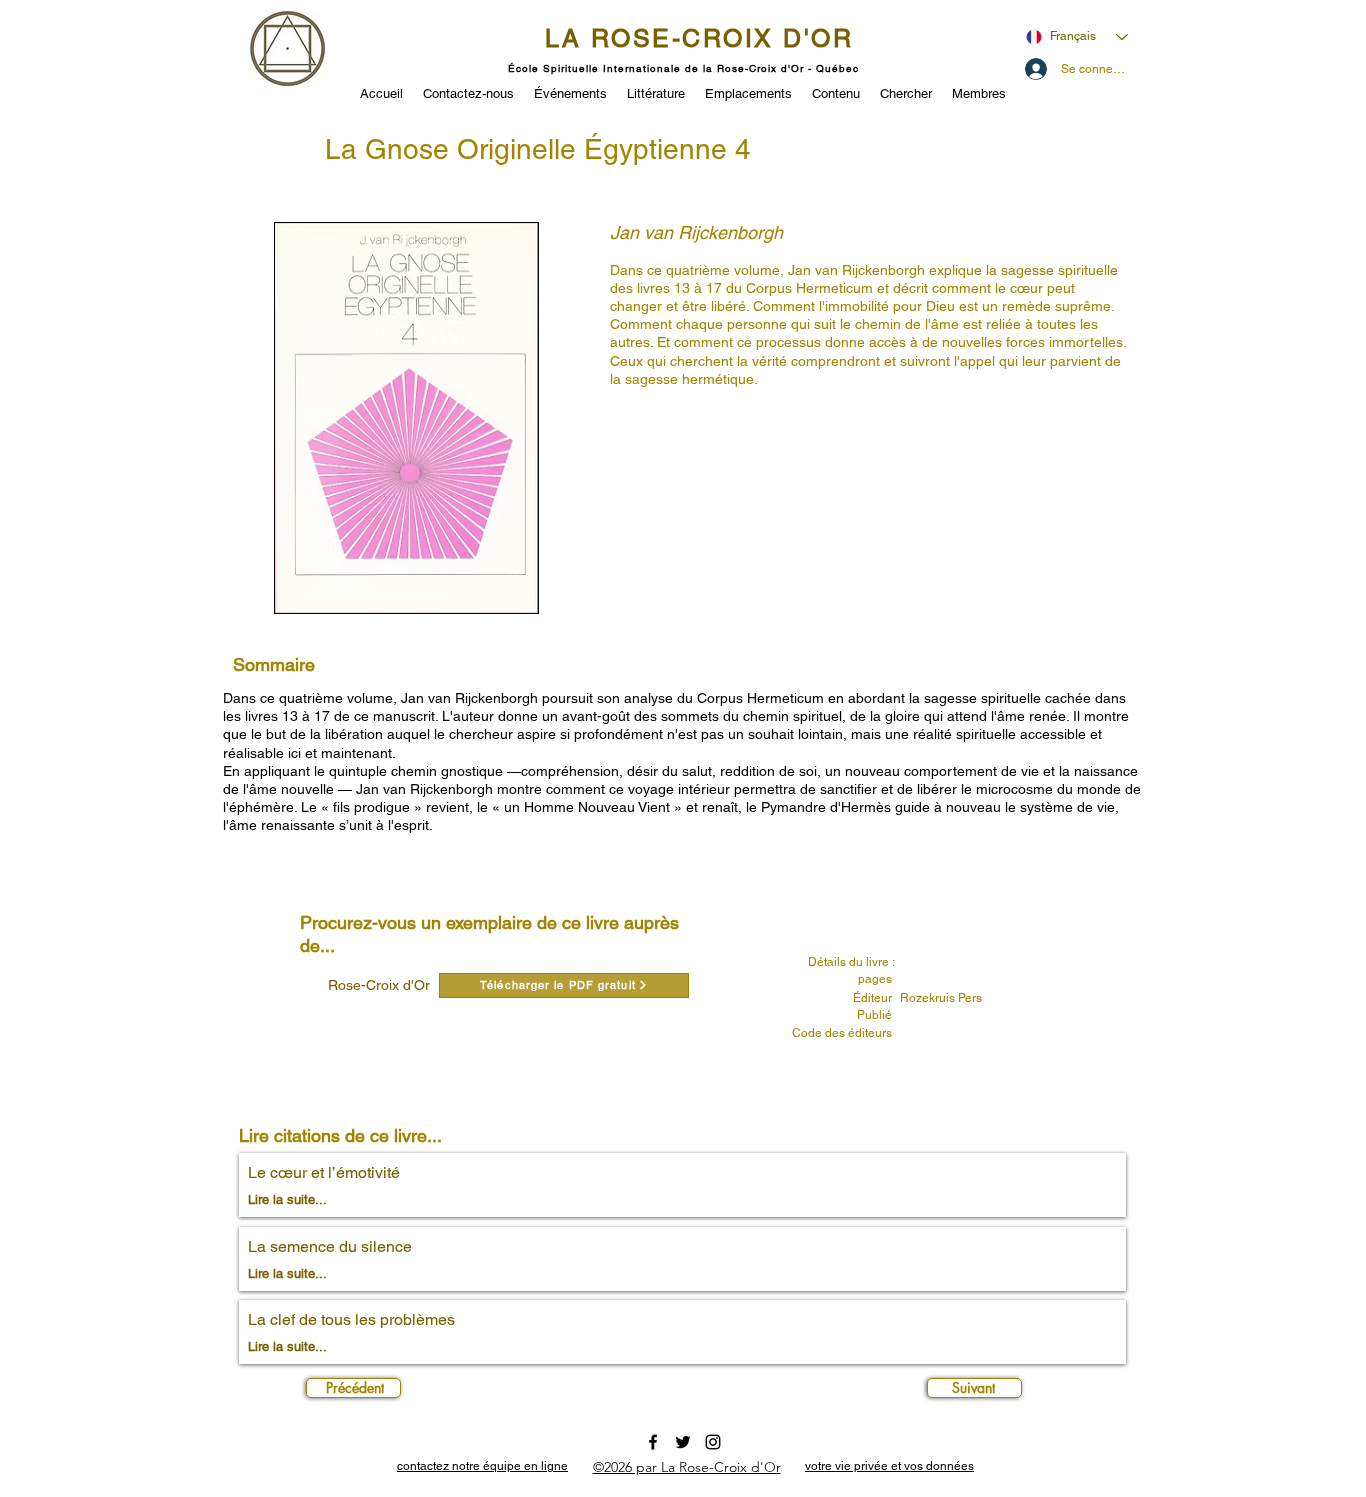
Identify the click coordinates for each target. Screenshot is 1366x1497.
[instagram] (713, 1442)
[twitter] (683, 1442)
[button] (570, 92)
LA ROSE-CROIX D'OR (699, 38)
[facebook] (653, 1442)
